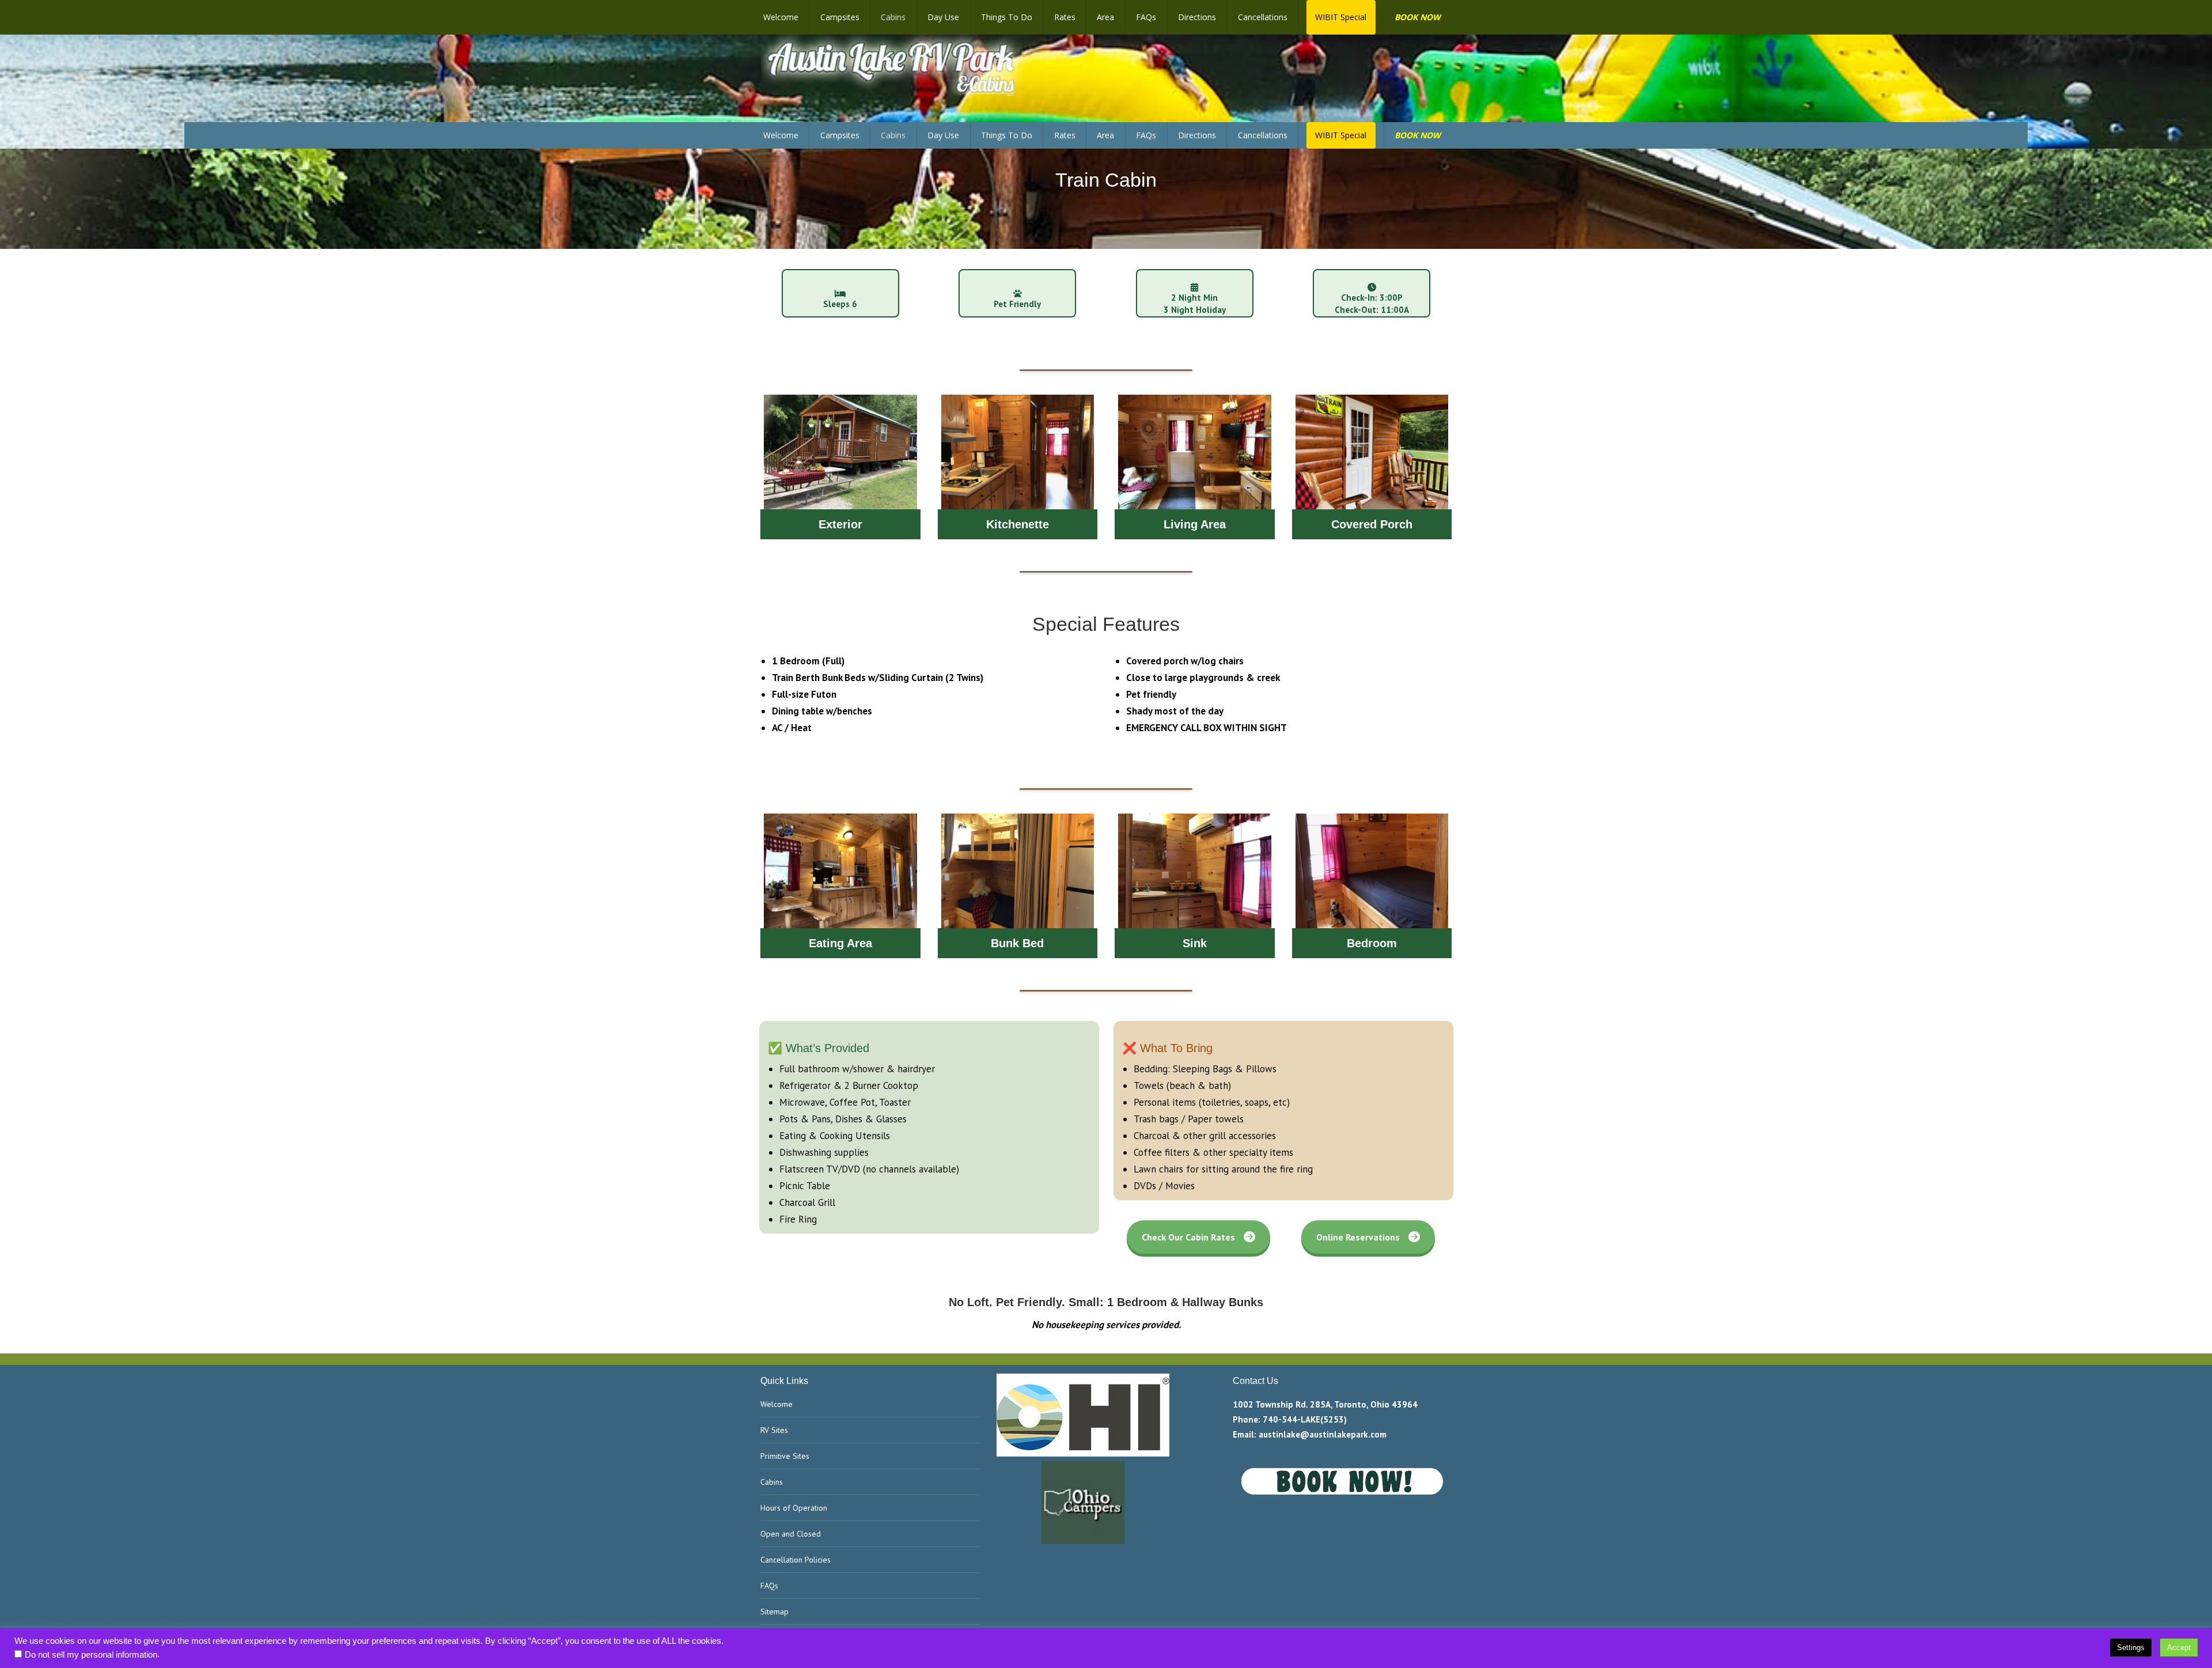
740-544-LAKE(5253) (1305, 1419)
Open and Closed (791, 1534)
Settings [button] (2131, 1648)
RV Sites (774, 1430)
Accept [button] (2179, 1648)
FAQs (769, 1586)
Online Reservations (1358, 1237)
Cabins (772, 1482)
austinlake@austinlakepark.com (1323, 1434)
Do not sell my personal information (91, 1655)
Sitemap (774, 1612)
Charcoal (797, 1202)
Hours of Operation (794, 1508)
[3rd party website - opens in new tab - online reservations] (1342, 1492)
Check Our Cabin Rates (1188, 1237)
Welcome (777, 1404)
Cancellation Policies (796, 1560)
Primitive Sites (785, 1456)
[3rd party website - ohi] (1083, 1454)
